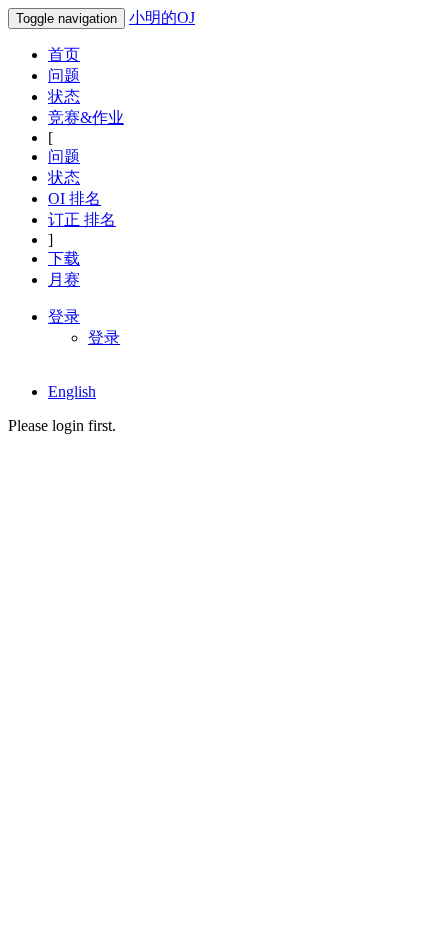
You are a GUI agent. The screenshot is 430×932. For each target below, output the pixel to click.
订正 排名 (82, 219)
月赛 (64, 279)
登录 (104, 337)
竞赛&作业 (86, 117)
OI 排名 (74, 198)
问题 (64, 75)
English (72, 391)
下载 (64, 258)
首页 (64, 54)
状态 (64, 96)
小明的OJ (162, 17)
